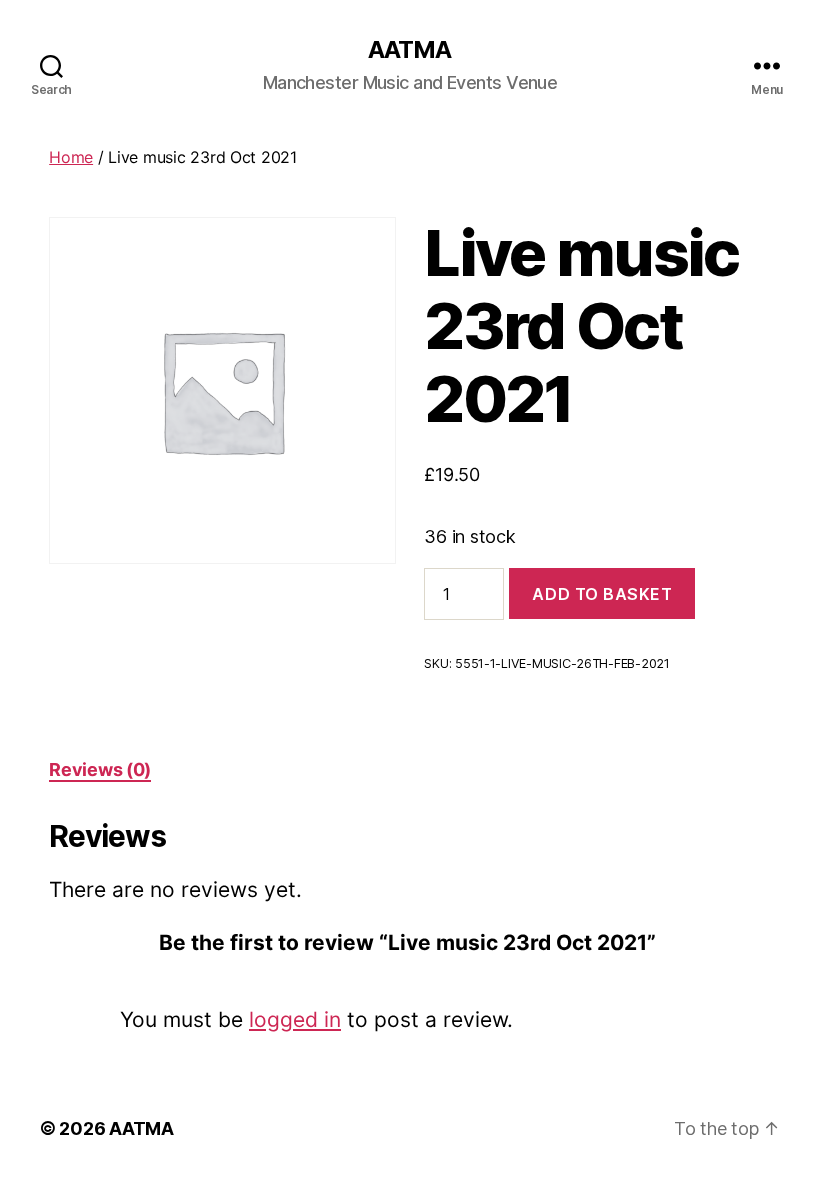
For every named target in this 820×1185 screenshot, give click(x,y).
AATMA (409, 50)
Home (71, 157)
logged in (295, 1019)
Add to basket (602, 594)
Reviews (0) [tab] (100, 769)
